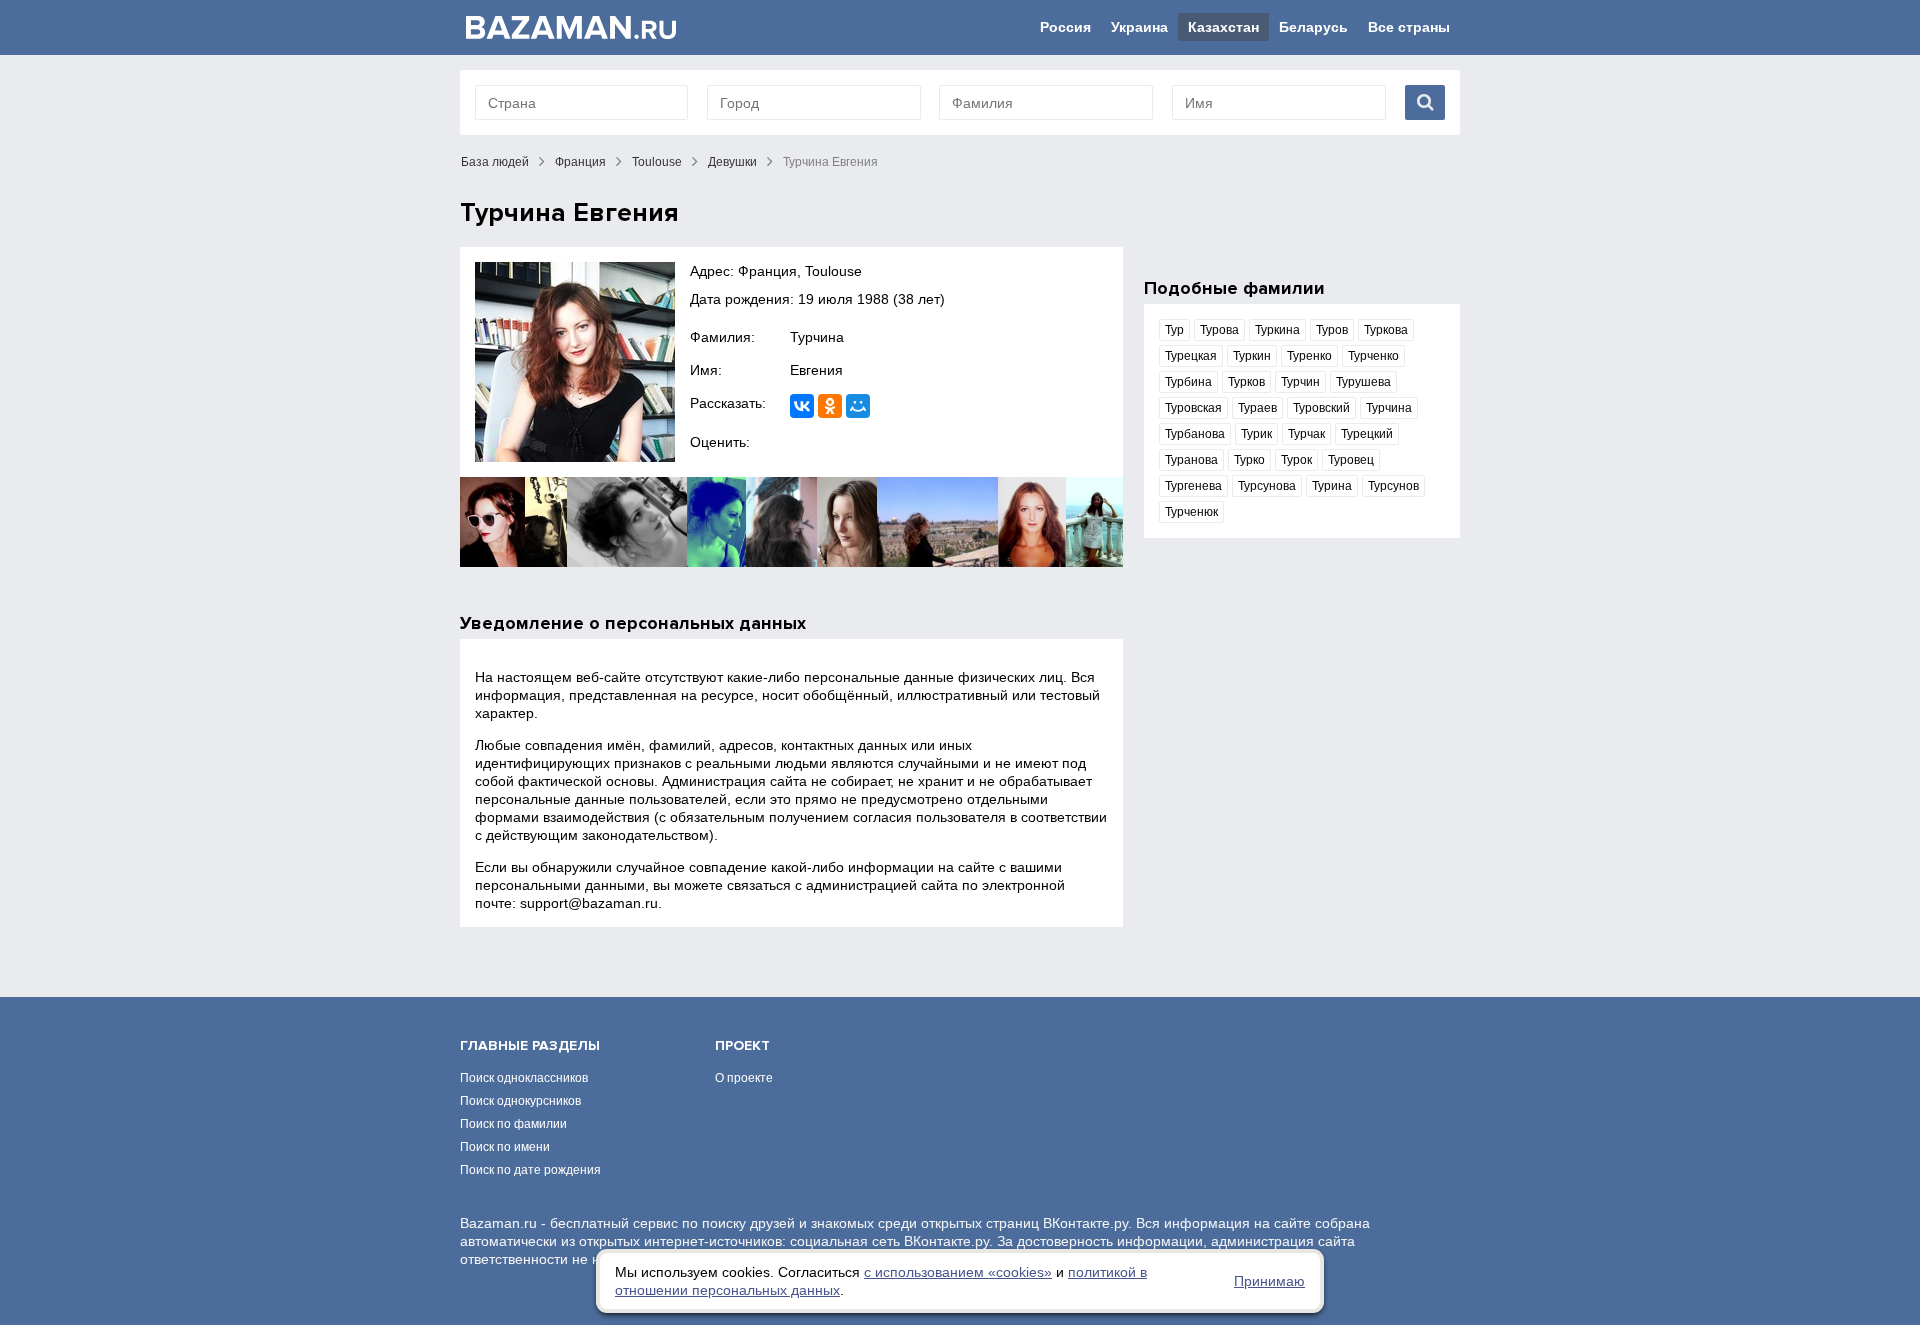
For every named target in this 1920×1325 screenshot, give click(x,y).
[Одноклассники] (830, 406)
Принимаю (1269, 1281)
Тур (1174, 330)
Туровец (1351, 460)
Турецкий (1367, 434)
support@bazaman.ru (589, 903)
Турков (1246, 382)
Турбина (1188, 382)
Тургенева (1193, 486)
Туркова (1386, 330)
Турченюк (1191, 512)
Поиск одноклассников (524, 1078)
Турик (1256, 434)
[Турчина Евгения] (575, 362)
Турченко (1373, 356)
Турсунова (1267, 486)
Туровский (1321, 408)
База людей (495, 162)
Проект (742, 1045)
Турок (1296, 460)
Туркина (1277, 330)
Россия (1065, 27)
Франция (580, 162)
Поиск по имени (505, 1147)
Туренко (1309, 356)
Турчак (1306, 434)
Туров (1332, 330)
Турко (1249, 460)
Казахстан (1223, 27)
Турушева (1363, 382)
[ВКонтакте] (802, 406)
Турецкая (1191, 356)
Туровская (1193, 408)
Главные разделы (530, 1045)
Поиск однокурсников (520, 1101)
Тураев (1257, 408)
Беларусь (1313, 27)
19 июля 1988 (843, 299)
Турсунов (1393, 486)
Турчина (817, 337)
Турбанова (1195, 434)
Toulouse (657, 162)
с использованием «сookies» (958, 1272)
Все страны (1409, 27)
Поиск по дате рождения (530, 1170)
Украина (1139, 27)
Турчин (1300, 382)
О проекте (744, 1078)
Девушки (732, 162)
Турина (1332, 486)
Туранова (1191, 460)
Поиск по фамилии (513, 1124)
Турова (1219, 330)
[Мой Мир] (858, 406)
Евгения (816, 370)
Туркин (1252, 356)
